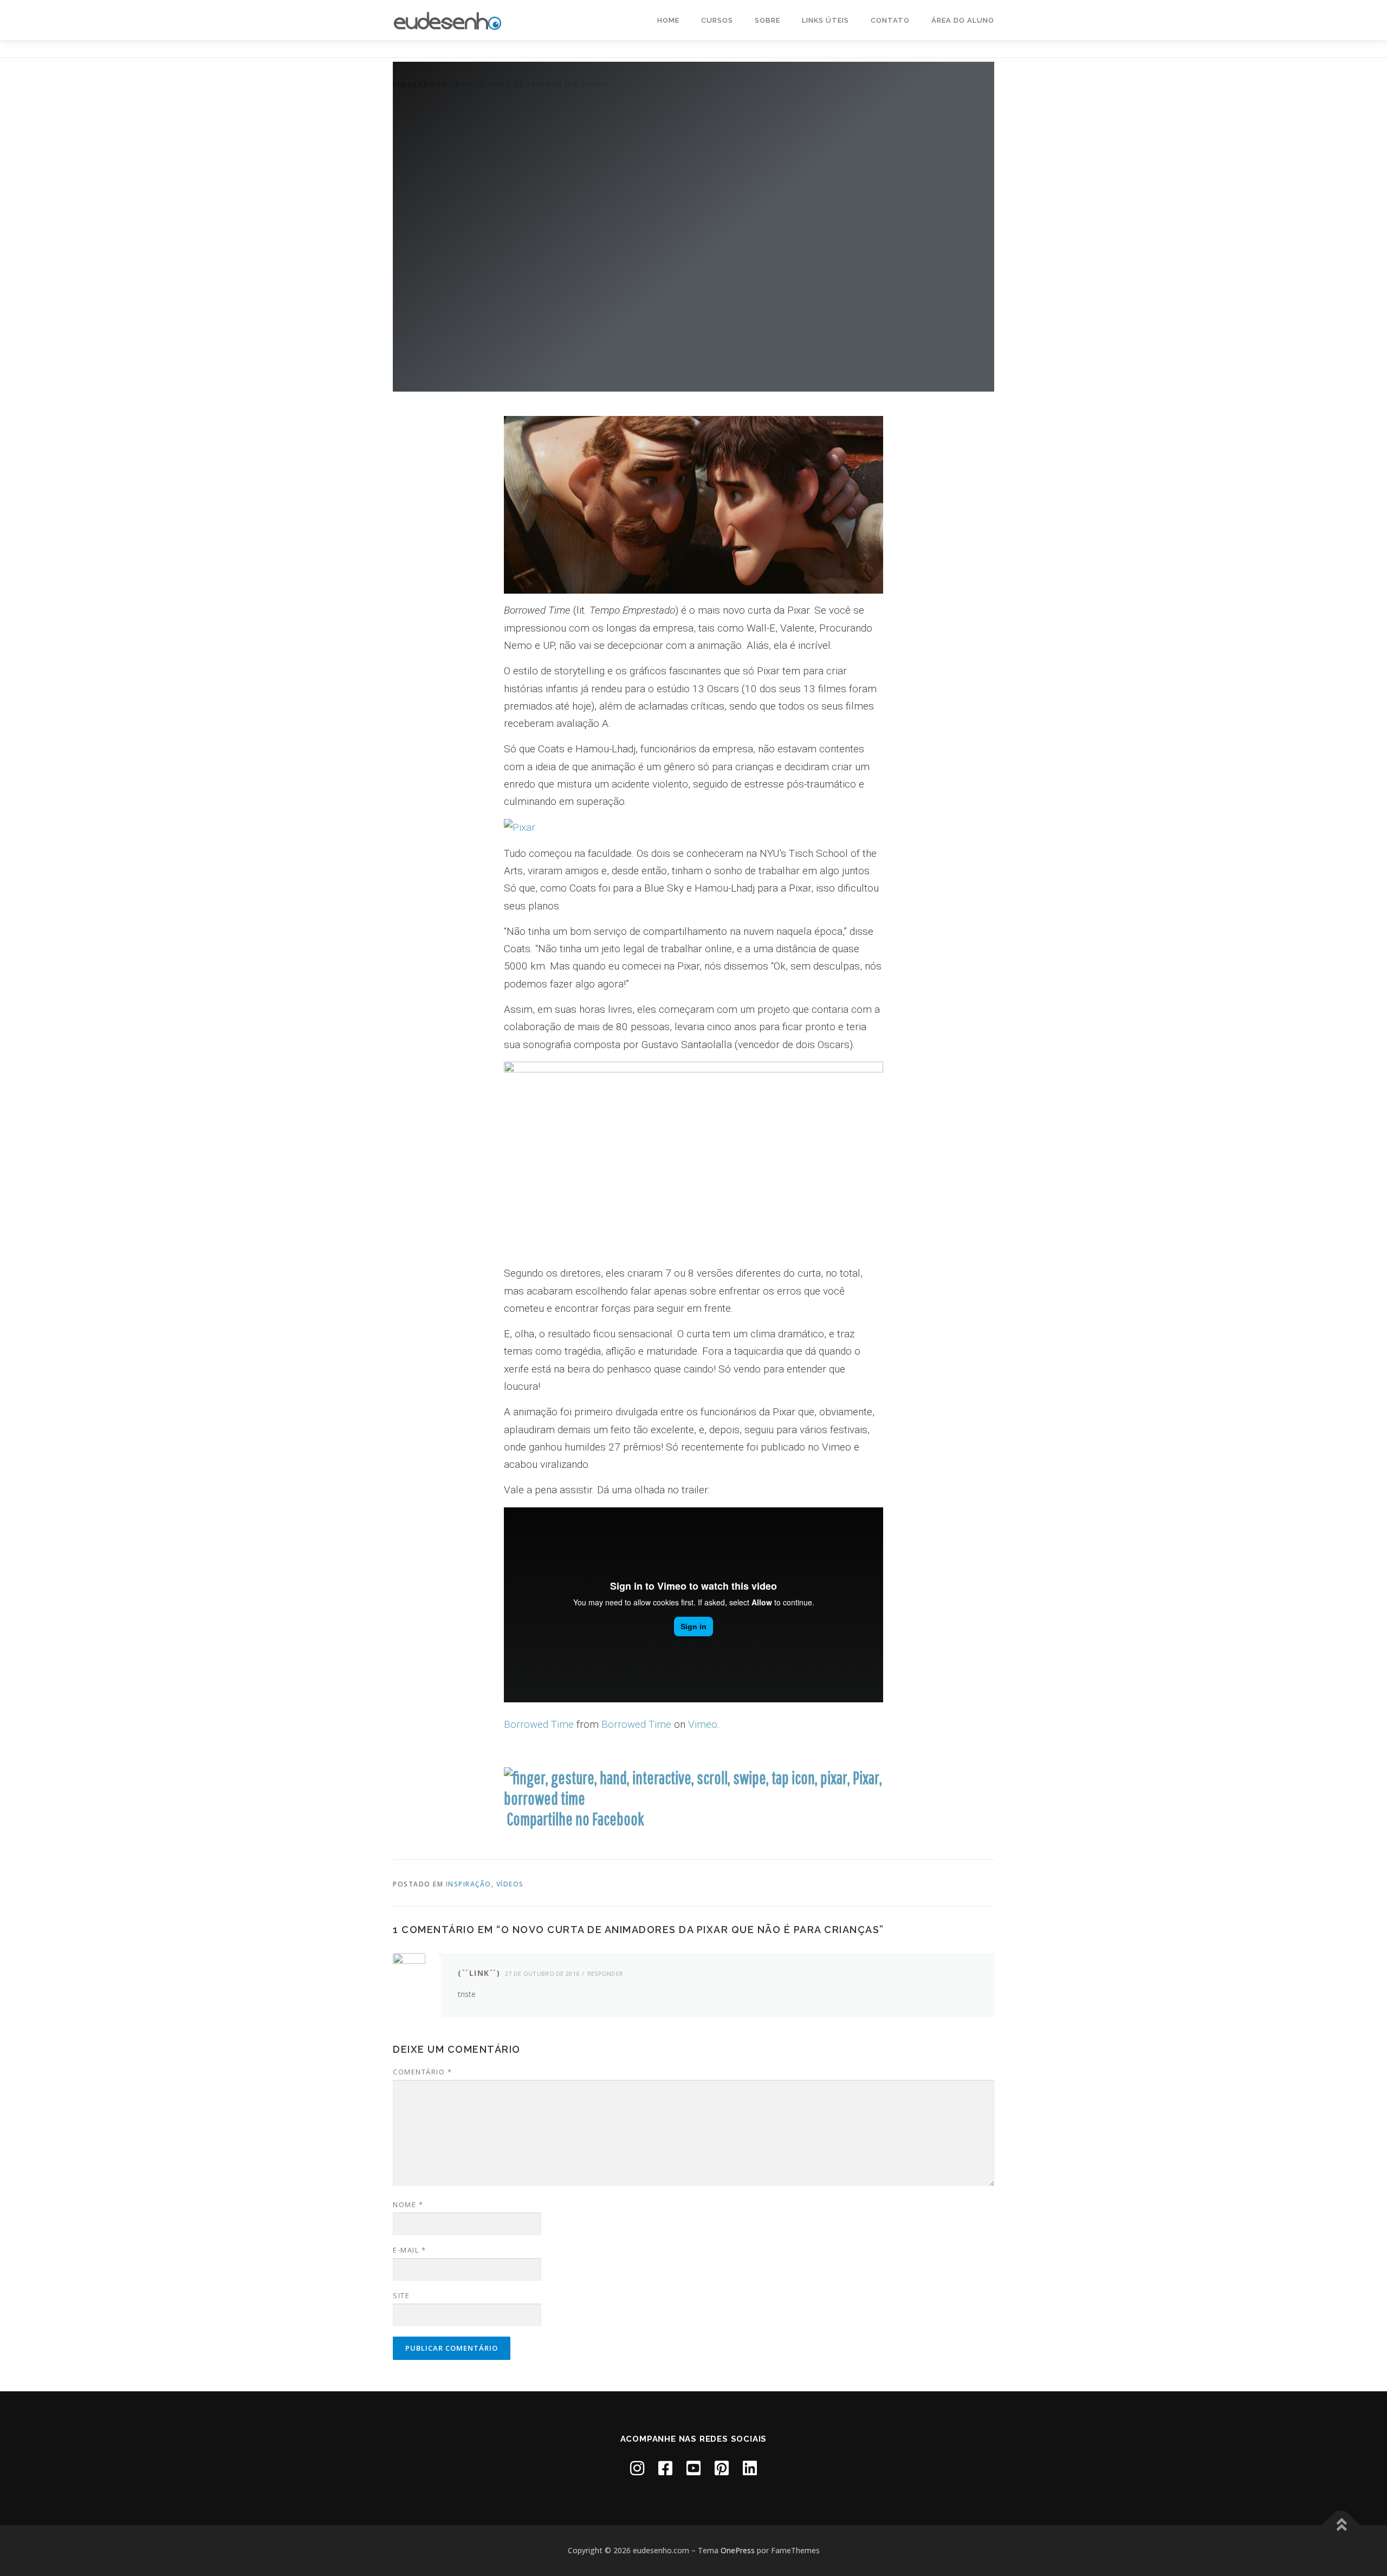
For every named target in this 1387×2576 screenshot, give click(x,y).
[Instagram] (637, 2468)
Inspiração (469, 1884)
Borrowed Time (539, 1724)
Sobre (767, 20)
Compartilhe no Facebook (575, 1819)
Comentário (422, 2072)
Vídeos (510, 1884)
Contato (890, 20)
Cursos (717, 20)
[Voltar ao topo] (1341, 2525)
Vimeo (703, 1724)
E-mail (409, 2250)
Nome (408, 2204)
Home (668, 20)
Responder (605, 1973)
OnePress (738, 2550)
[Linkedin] (750, 2468)
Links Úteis (825, 20)
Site (401, 2295)
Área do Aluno (963, 20)
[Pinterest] (722, 2468)
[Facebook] (665, 2468)
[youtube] (693, 2468)
